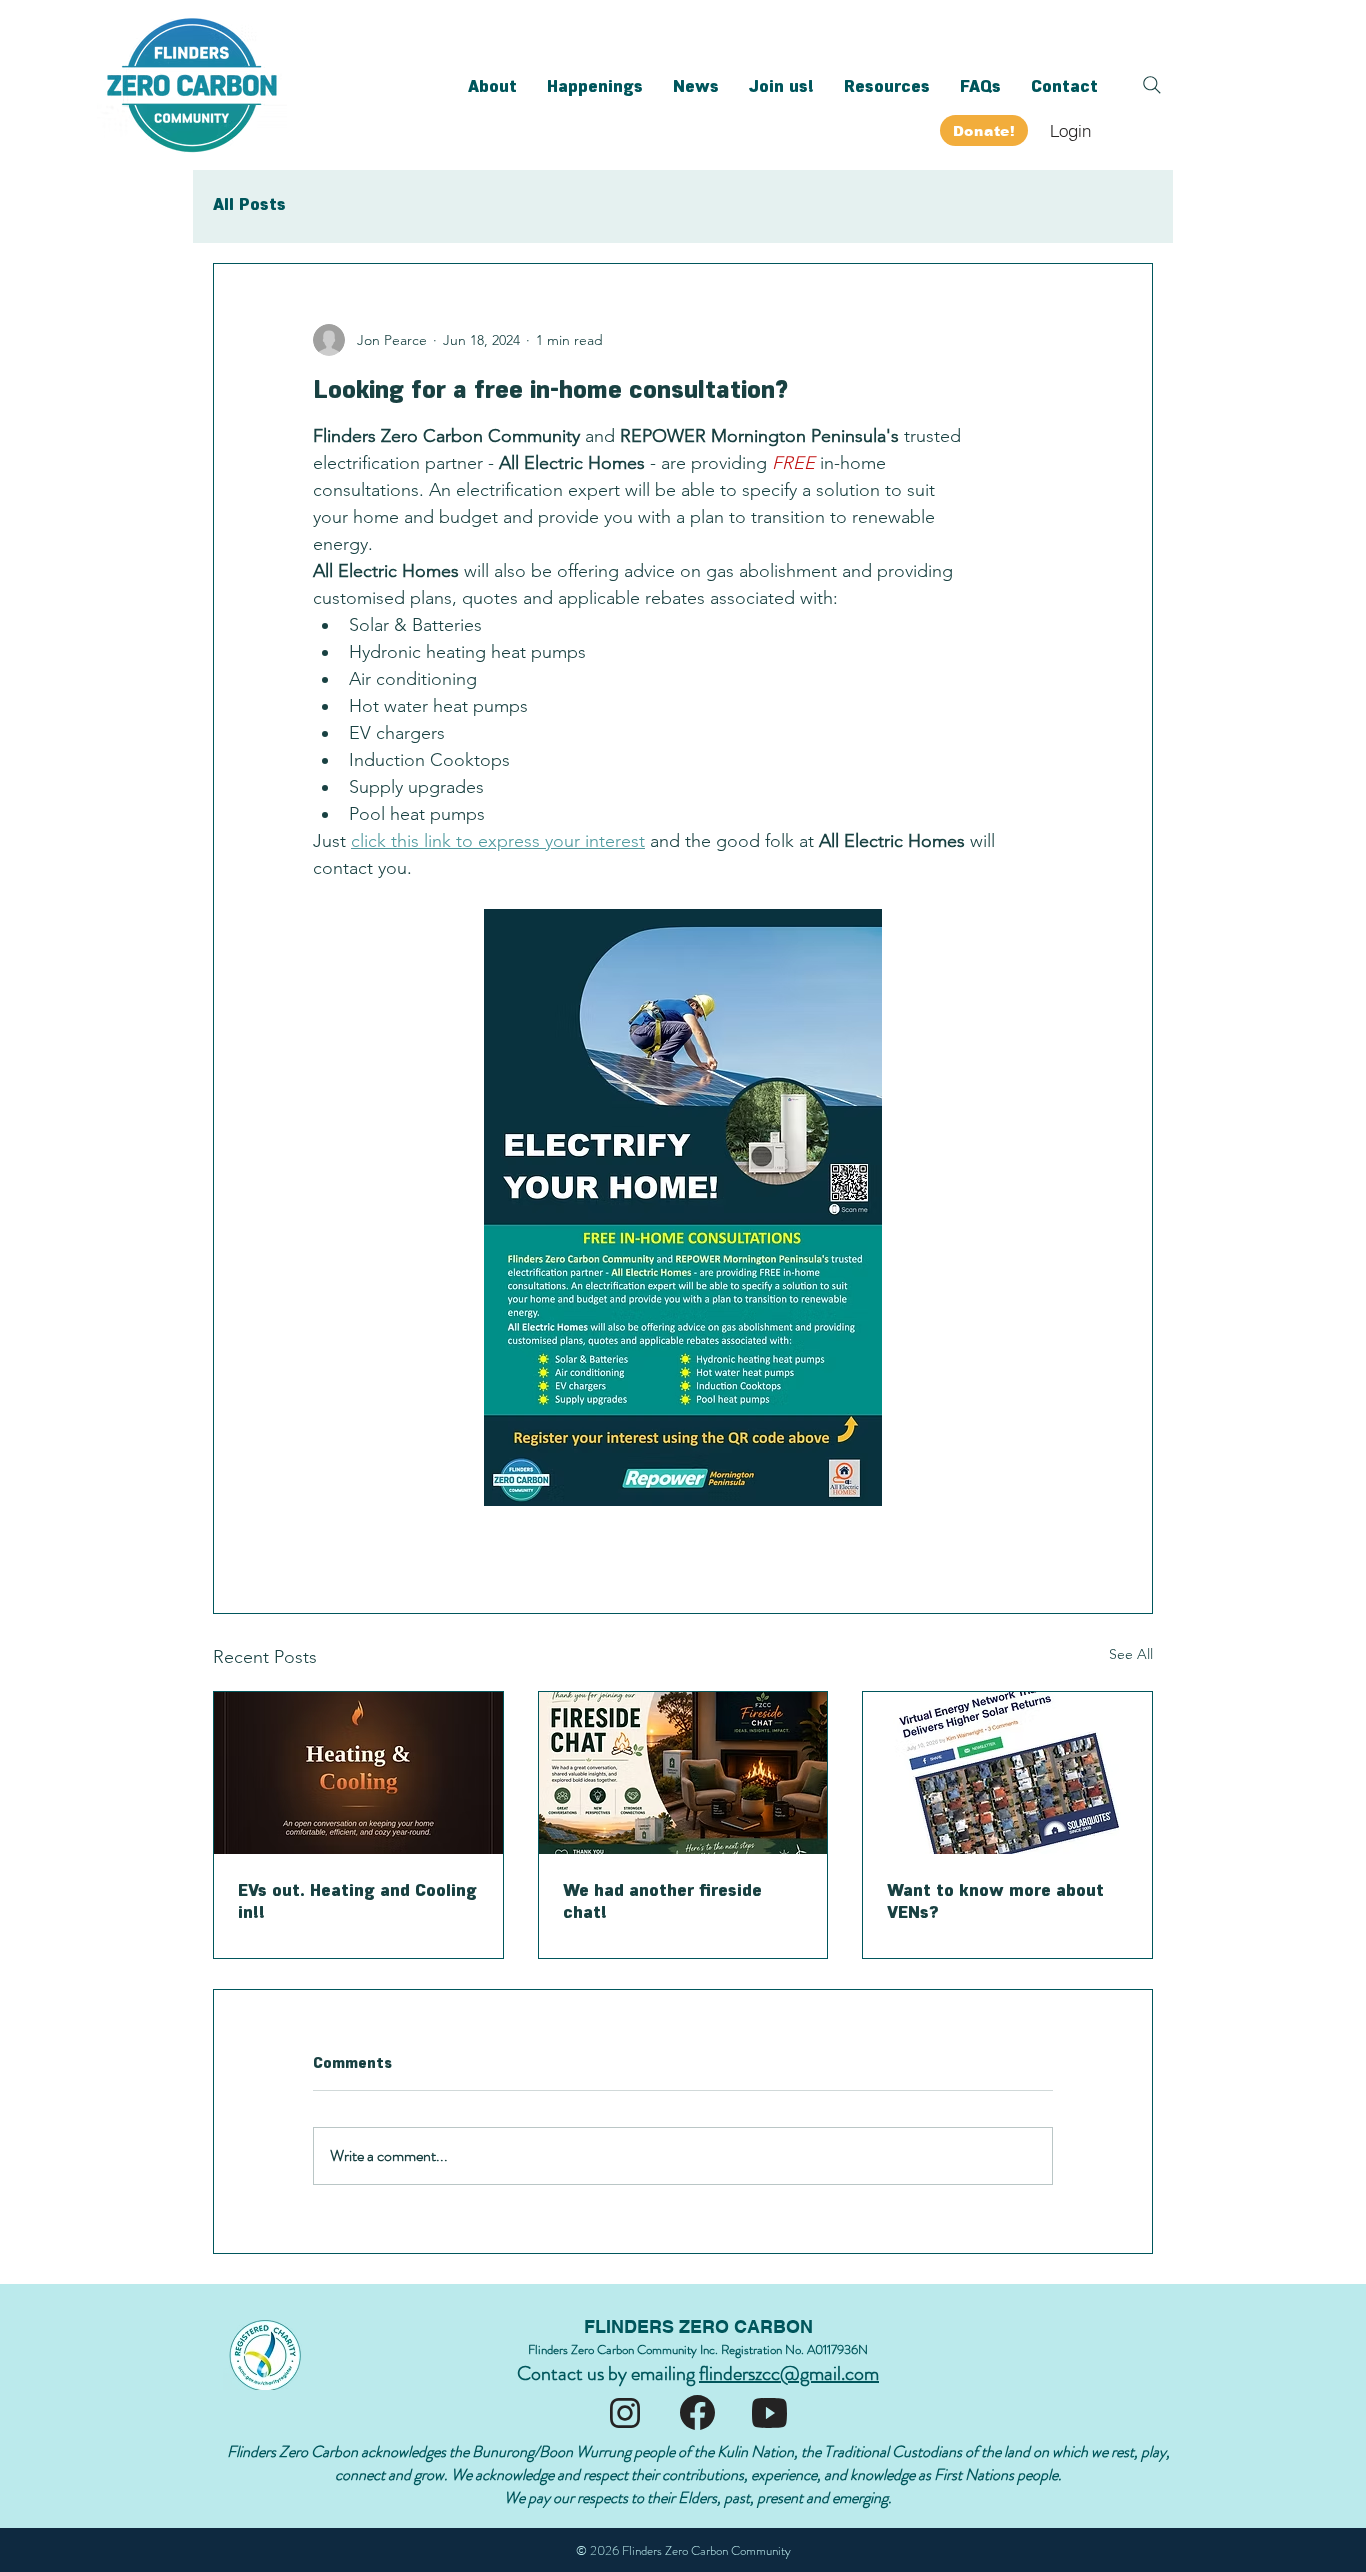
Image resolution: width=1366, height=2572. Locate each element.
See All (1131, 1654)
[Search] (1152, 85)
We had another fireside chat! (662, 1900)
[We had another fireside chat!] (683, 1773)
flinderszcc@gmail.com (789, 2373)
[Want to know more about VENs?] (1007, 1773)
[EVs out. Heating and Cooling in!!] (358, 1773)
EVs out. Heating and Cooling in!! (357, 1900)
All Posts (249, 203)
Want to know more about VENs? (995, 1900)
